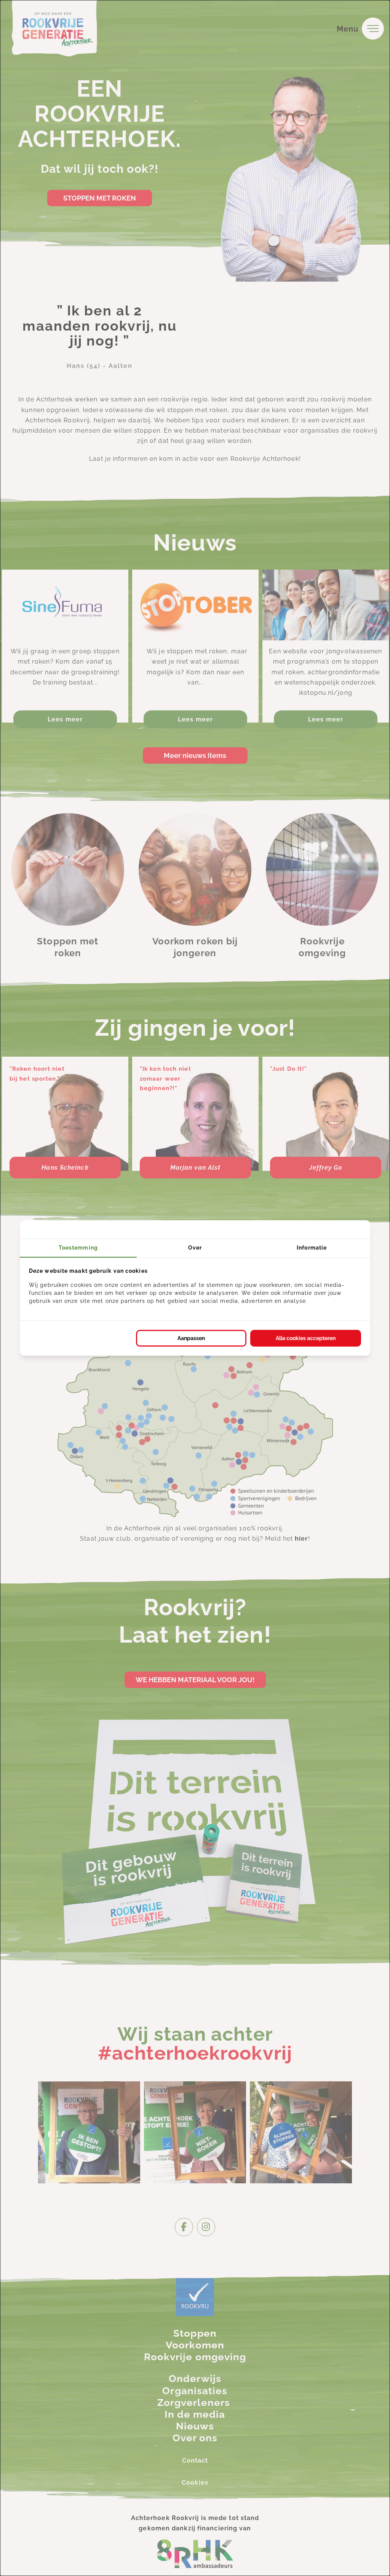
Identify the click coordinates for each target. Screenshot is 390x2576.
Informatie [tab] (312, 1248)
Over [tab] (195, 1248)
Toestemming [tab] (78, 1248)
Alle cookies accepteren (306, 1338)
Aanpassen (191, 1338)
